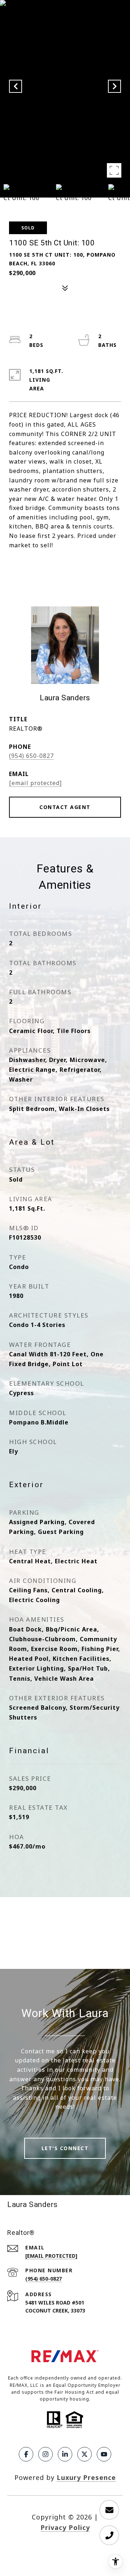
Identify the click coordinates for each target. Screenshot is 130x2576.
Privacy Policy (65, 2527)
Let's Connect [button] (65, 2148)
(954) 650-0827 (31, 756)
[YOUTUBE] (104, 2454)
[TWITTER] (84, 2454)
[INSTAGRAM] (45, 2454)
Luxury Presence (86, 2477)
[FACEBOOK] (26, 2454)
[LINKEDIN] (65, 2454)
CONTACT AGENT (65, 807)
